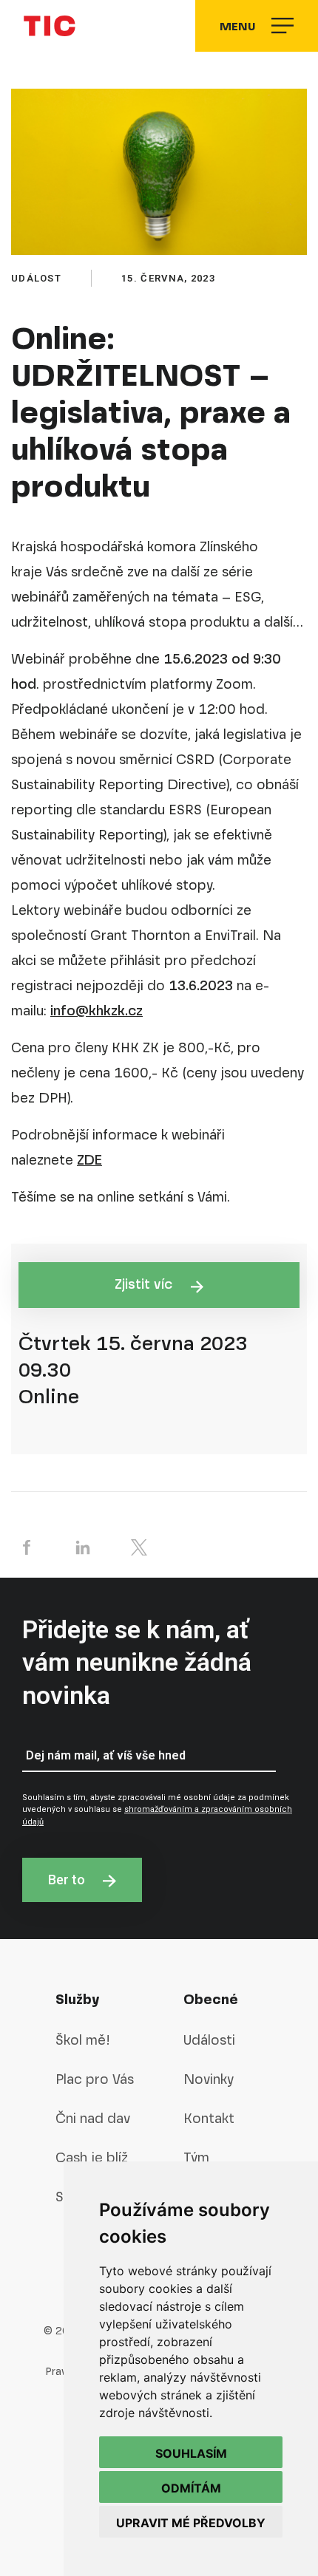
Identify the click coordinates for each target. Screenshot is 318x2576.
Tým (196, 2157)
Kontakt (209, 2118)
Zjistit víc (145, 1284)
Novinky (209, 2079)
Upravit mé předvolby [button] (191, 2523)
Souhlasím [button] (191, 2453)
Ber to (68, 1880)
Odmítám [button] (191, 2488)
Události (209, 2040)
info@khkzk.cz (97, 1011)
